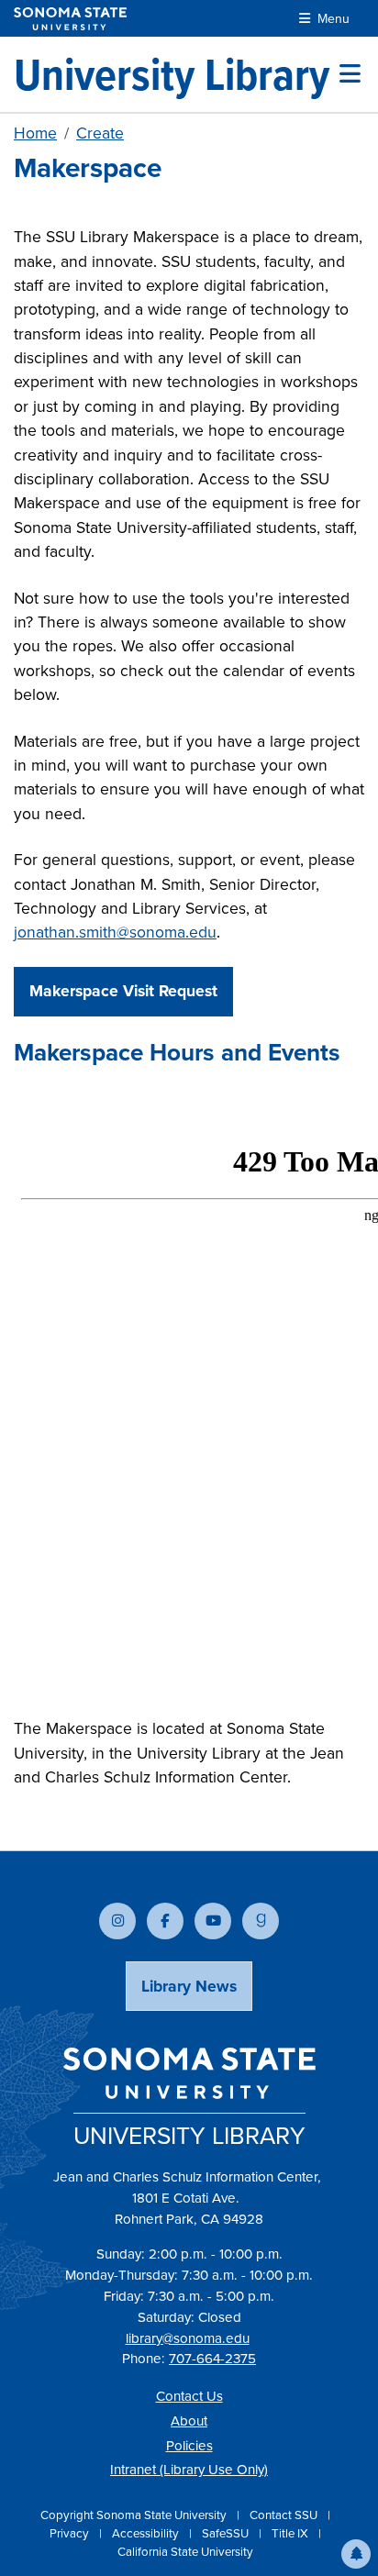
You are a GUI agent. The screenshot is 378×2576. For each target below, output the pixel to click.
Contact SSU (285, 2515)
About (189, 2421)
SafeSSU (227, 2533)
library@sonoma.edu (188, 2338)
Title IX (291, 2533)
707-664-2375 (212, 2359)
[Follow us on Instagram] (117, 1921)
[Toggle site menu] (350, 74)
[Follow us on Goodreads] (261, 1921)
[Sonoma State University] (70, 19)
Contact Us (189, 2396)
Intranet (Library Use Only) (189, 2470)
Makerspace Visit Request (123, 991)
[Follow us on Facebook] (165, 1921)
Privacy (71, 2533)
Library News (189, 1986)
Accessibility (147, 2533)
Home (35, 133)
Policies (189, 2446)
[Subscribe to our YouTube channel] (213, 1921)
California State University (185, 2552)
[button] (356, 2554)
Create (100, 133)
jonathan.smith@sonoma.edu (115, 932)
